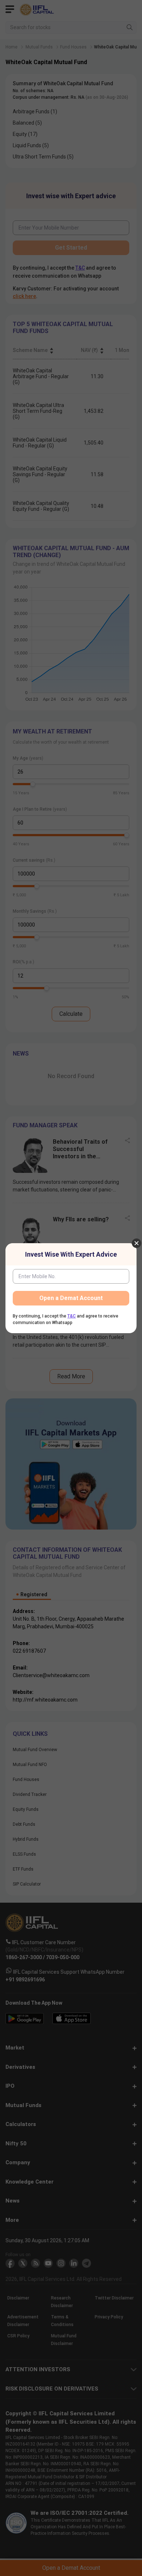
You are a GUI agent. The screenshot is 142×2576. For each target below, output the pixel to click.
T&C (72, 1316)
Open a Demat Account (71, 1298)
